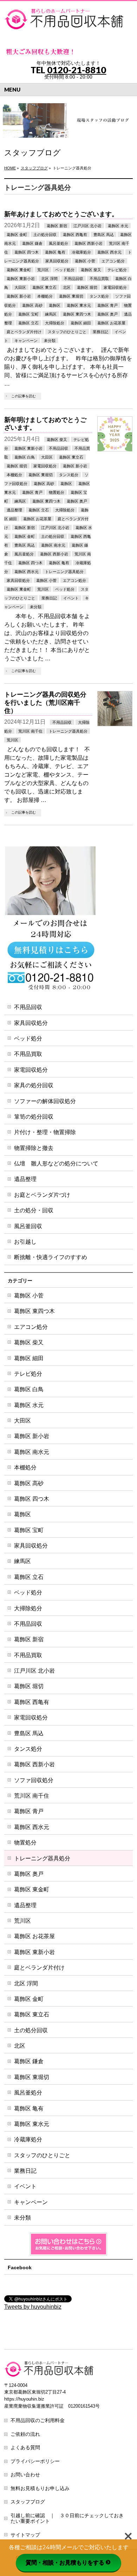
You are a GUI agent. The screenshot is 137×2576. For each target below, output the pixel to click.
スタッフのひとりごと (67, 332)
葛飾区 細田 (81, 323)
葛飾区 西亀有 (75, 235)
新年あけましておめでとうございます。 (61, 214)
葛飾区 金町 (17, 235)
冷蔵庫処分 (81, 252)
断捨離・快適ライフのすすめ (51, 1257)
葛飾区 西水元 (109, 252)
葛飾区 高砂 (32, 305)
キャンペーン (26, 341)
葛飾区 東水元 (79, 305)
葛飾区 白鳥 (25, 457)
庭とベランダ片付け (24, 332)
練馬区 (51, 314)
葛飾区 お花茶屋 (111, 323)
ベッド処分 (65, 270)
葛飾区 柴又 (91, 270)
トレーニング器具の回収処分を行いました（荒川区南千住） (45, 702)
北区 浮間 (49, 279)
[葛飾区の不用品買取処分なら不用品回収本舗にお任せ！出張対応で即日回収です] (65, 22)
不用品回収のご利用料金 (38, 2420)
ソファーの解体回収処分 (45, 1101)
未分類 (50, 341)
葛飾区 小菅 (85, 261)
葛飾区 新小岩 (19, 296)
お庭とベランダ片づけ (42, 1195)
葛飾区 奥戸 (107, 314)
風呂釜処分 (58, 243)
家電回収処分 (115, 287)
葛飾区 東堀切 (71, 296)
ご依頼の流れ (25, 2434)
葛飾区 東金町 (19, 270)
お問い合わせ (25, 2475)
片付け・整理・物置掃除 (45, 1132)
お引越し (25, 1242)
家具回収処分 (57, 261)
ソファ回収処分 (34, 1780)
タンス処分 (99, 296)
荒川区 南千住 (30, 731)
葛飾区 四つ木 (27, 252)
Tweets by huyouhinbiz (33, 2307)
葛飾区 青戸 (107, 305)
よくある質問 (25, 2447)
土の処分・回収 (34, 1210)
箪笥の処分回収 (34, 1116)
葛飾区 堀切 (87, 287)
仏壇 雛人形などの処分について (56, 1163)
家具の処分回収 (34, 1085)
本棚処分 (45, 296)
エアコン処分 (113, 261)
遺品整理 (14, 510)
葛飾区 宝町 (28, 314)
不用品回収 (74, 279)
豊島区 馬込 (104, 235)
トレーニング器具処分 (64, 572)
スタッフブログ (28, 2502)
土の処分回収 (45, 235)
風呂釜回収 (28, 1226)
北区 (67, 287)
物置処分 (57, 492)
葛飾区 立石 (28, 323)
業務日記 (100, 332)
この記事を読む (24, 396)
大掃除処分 (55, 323)
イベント (71, 598)
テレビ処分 (117, 270)
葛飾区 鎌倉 (32, 243)
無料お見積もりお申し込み (40, 2488)
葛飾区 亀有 (55, 252)
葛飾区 (55, 305)
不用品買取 (99, 279)
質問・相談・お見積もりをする (65, 2562)
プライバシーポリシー (35, 2461)
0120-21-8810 (77, 70)
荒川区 (43, 270)
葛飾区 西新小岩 (89, 243)
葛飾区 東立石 (44, 287)
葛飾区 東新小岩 (21, 279)
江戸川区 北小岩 (87, 226)
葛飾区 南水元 (53, 545)
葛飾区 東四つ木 (77, 314)
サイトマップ (25, 2535)
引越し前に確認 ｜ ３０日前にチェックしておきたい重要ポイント (67, 2518)
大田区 (20, 287)
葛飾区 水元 (118, 226)
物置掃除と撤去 (34, 1148)
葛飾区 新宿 (57, 226)
